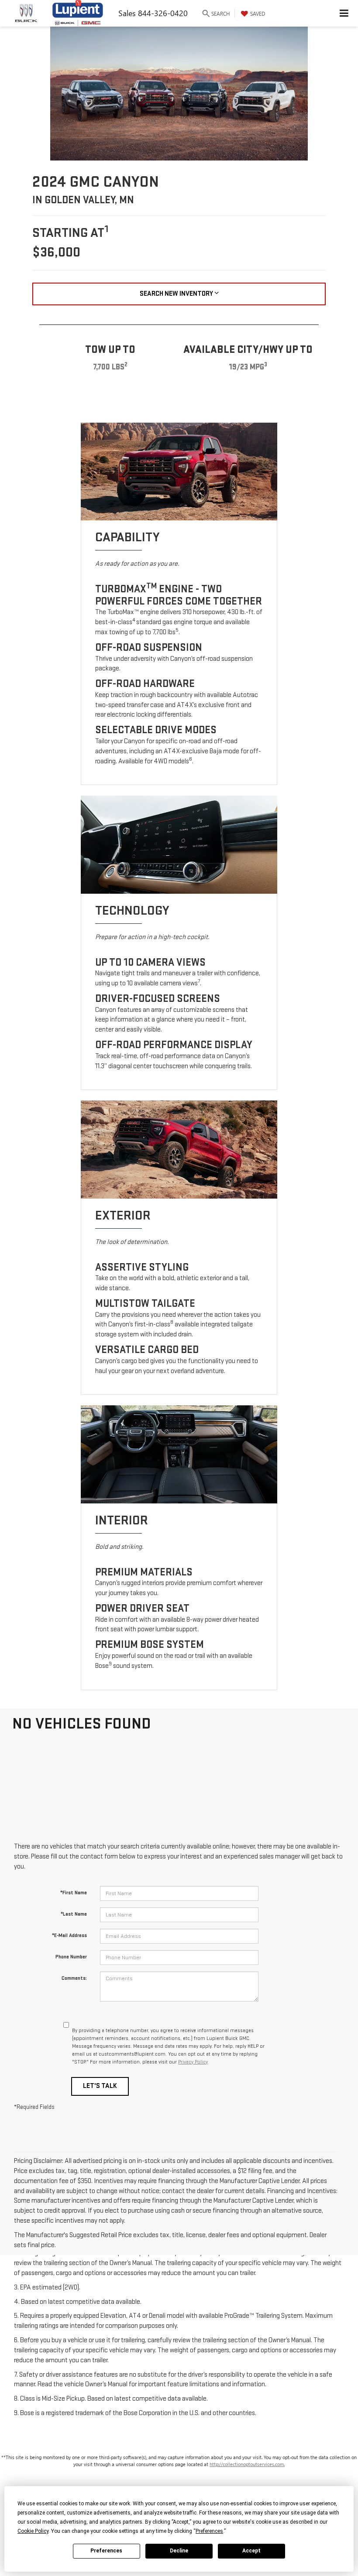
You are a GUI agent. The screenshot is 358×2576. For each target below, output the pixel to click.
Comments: (74, 1978)
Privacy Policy (193, 2062)
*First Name (74, 1893)
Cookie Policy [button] (33, 2531)
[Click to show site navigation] (344, 13)
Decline (179, 2551)
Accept (251, 2551)
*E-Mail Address (69, 1935)
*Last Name (74, 1914)
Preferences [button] (209, 2531)
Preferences (106, 2551)
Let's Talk (100, 2086)
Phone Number (71, 1957)
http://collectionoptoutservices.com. (247, 2464)
